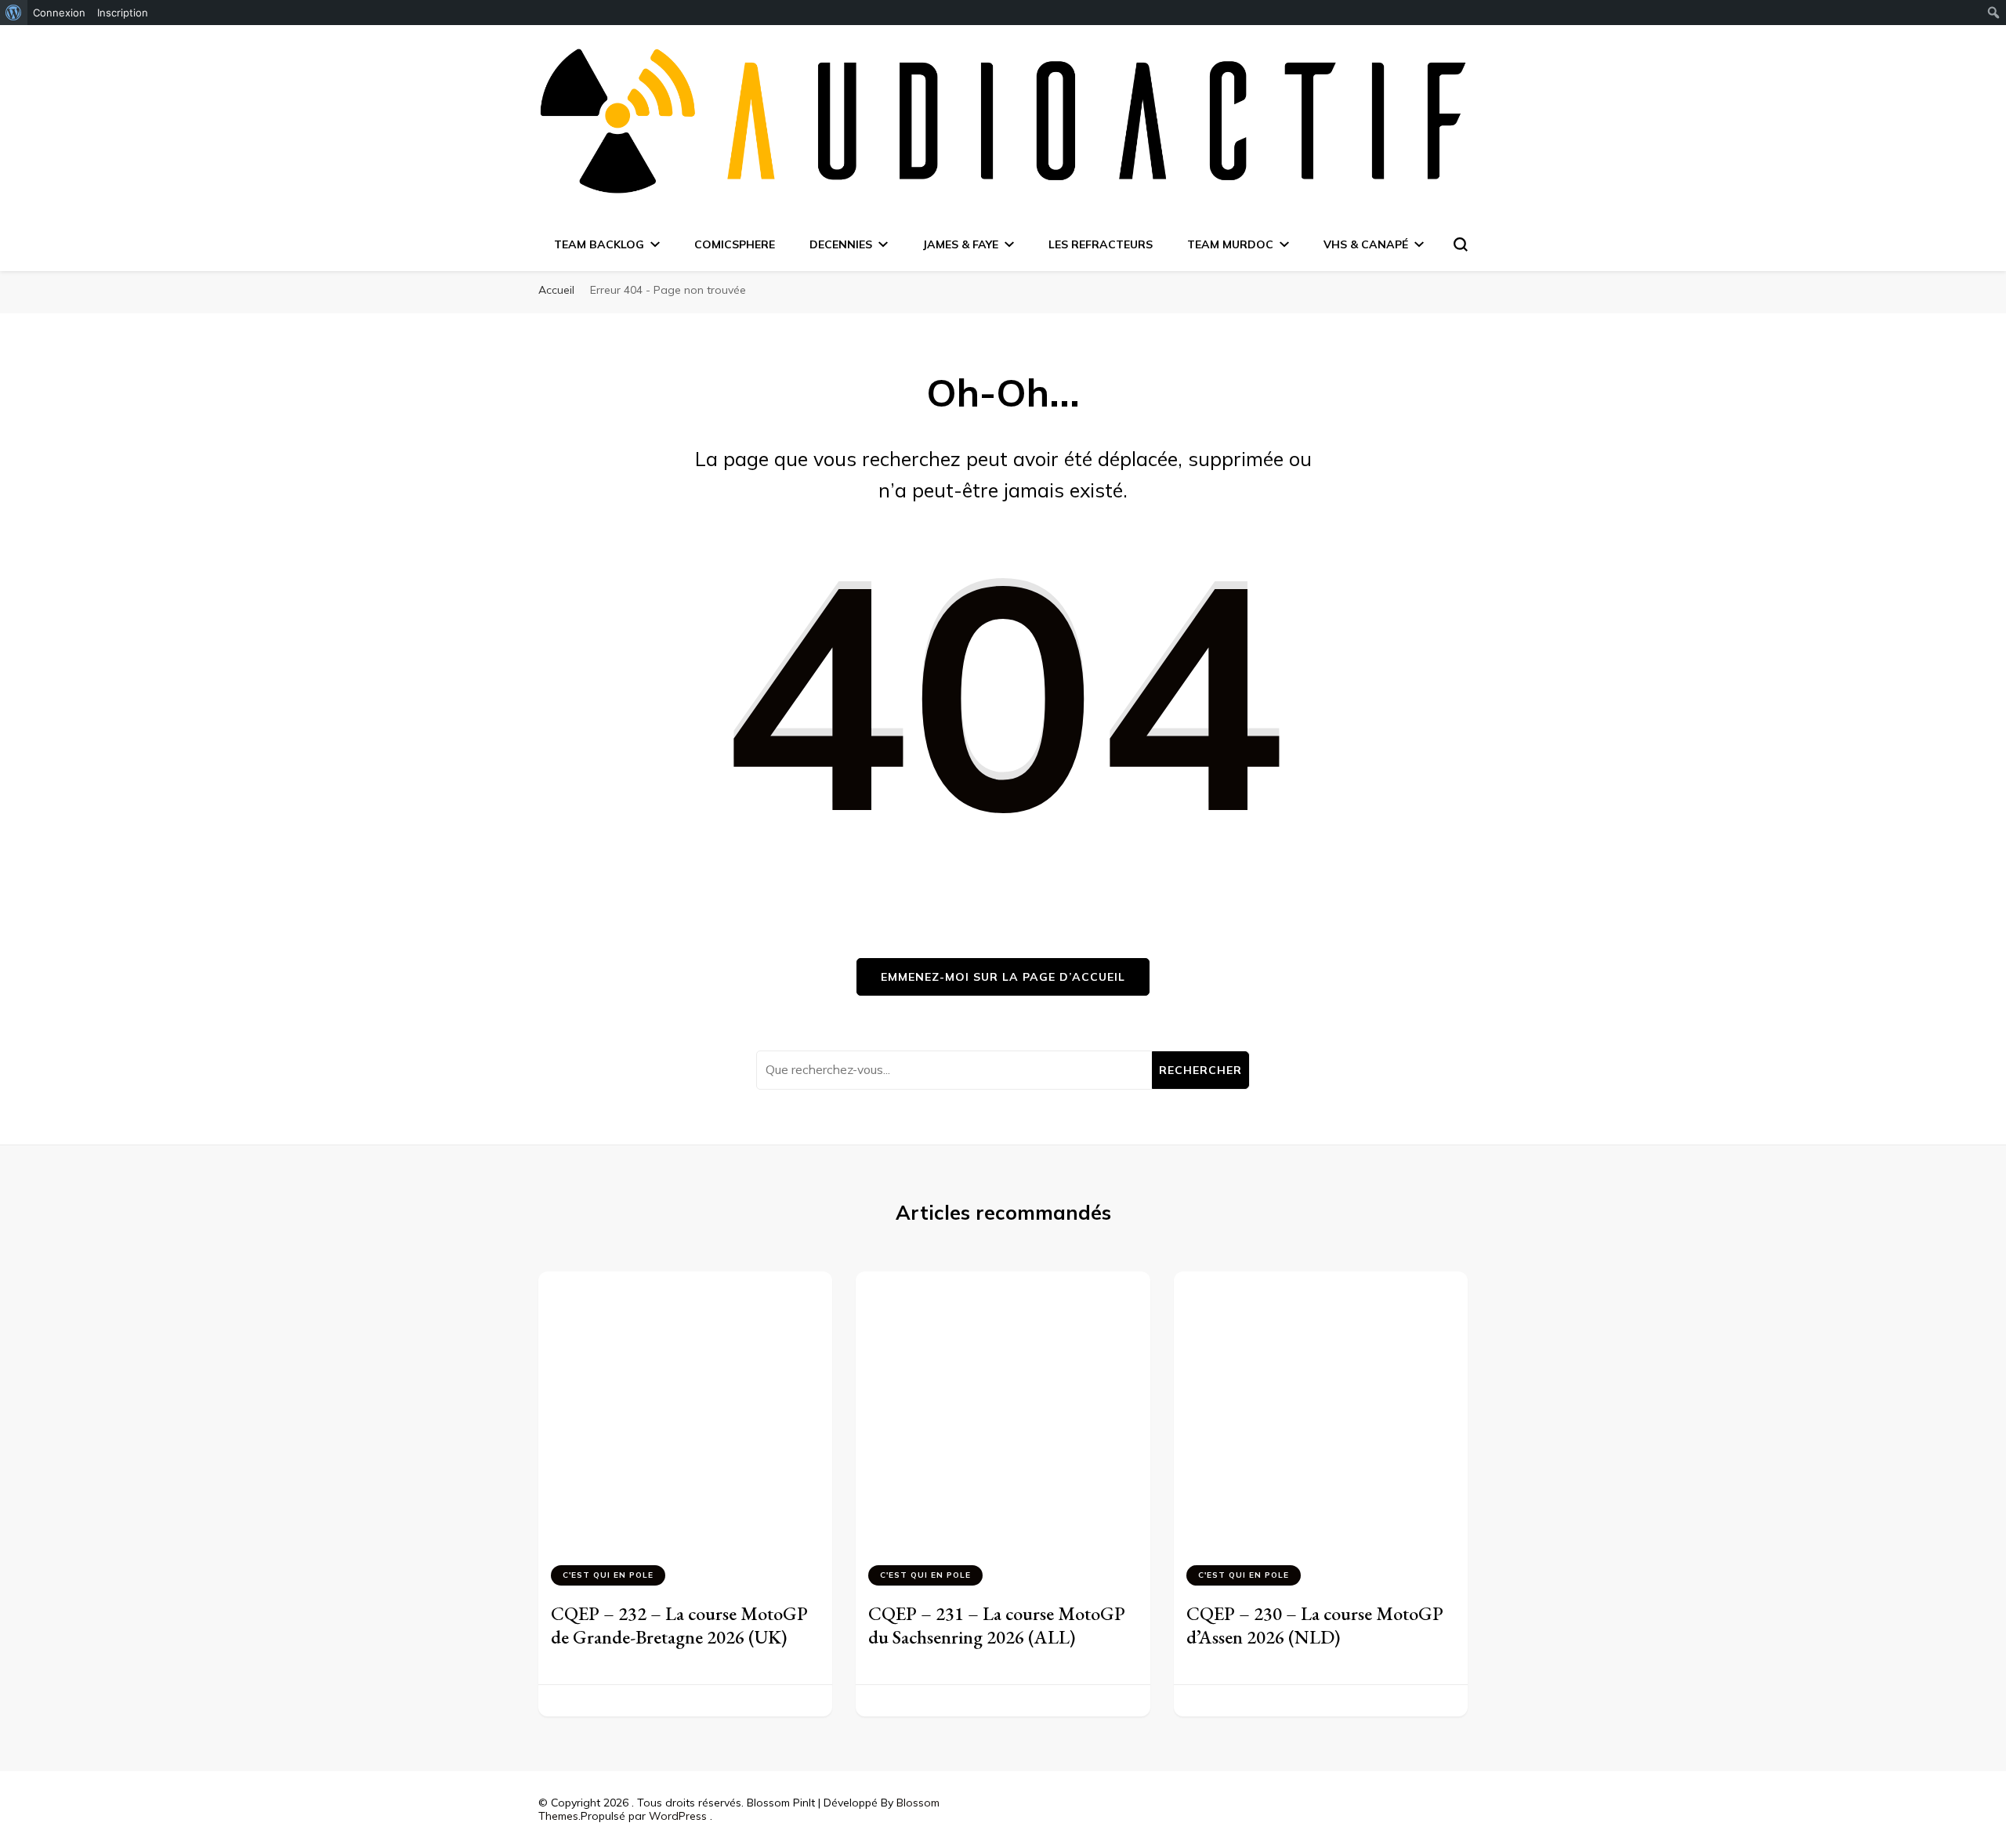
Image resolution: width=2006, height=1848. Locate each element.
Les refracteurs (1101, 244)
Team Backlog (599, 244)
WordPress (678, 1816)
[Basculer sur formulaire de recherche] (1461, 244)
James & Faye (960, 244)
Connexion (59, 13)
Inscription (123, 13)
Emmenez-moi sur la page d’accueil (1003, 977)
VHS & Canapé (1366, 244)
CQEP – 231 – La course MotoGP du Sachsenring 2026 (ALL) (997, 1625)
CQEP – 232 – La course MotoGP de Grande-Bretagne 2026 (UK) (679, 1625)
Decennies (841, 244)
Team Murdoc (1230, 244)
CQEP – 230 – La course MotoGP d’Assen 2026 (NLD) (1315, 1625)
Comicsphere (735, 244)
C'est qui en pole (608, 1575)
